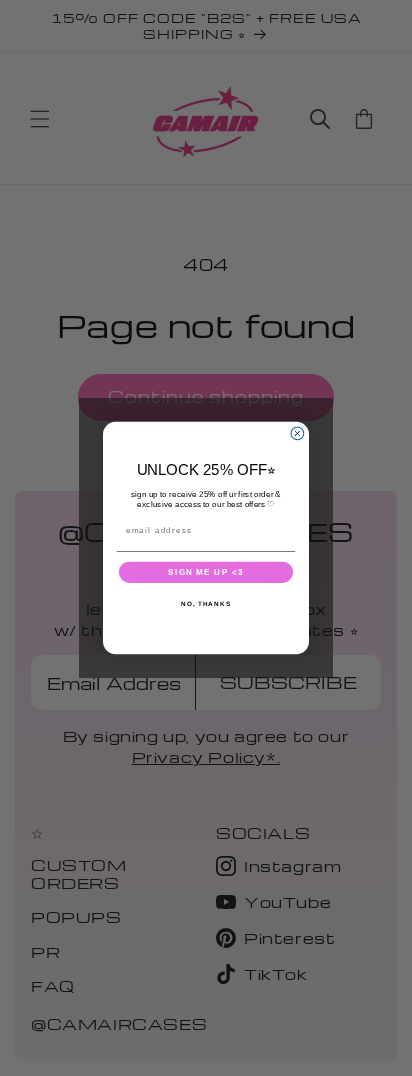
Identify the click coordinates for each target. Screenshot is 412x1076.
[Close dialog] (297, 433)
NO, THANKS (206, 604)
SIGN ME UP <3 (205, 572)
